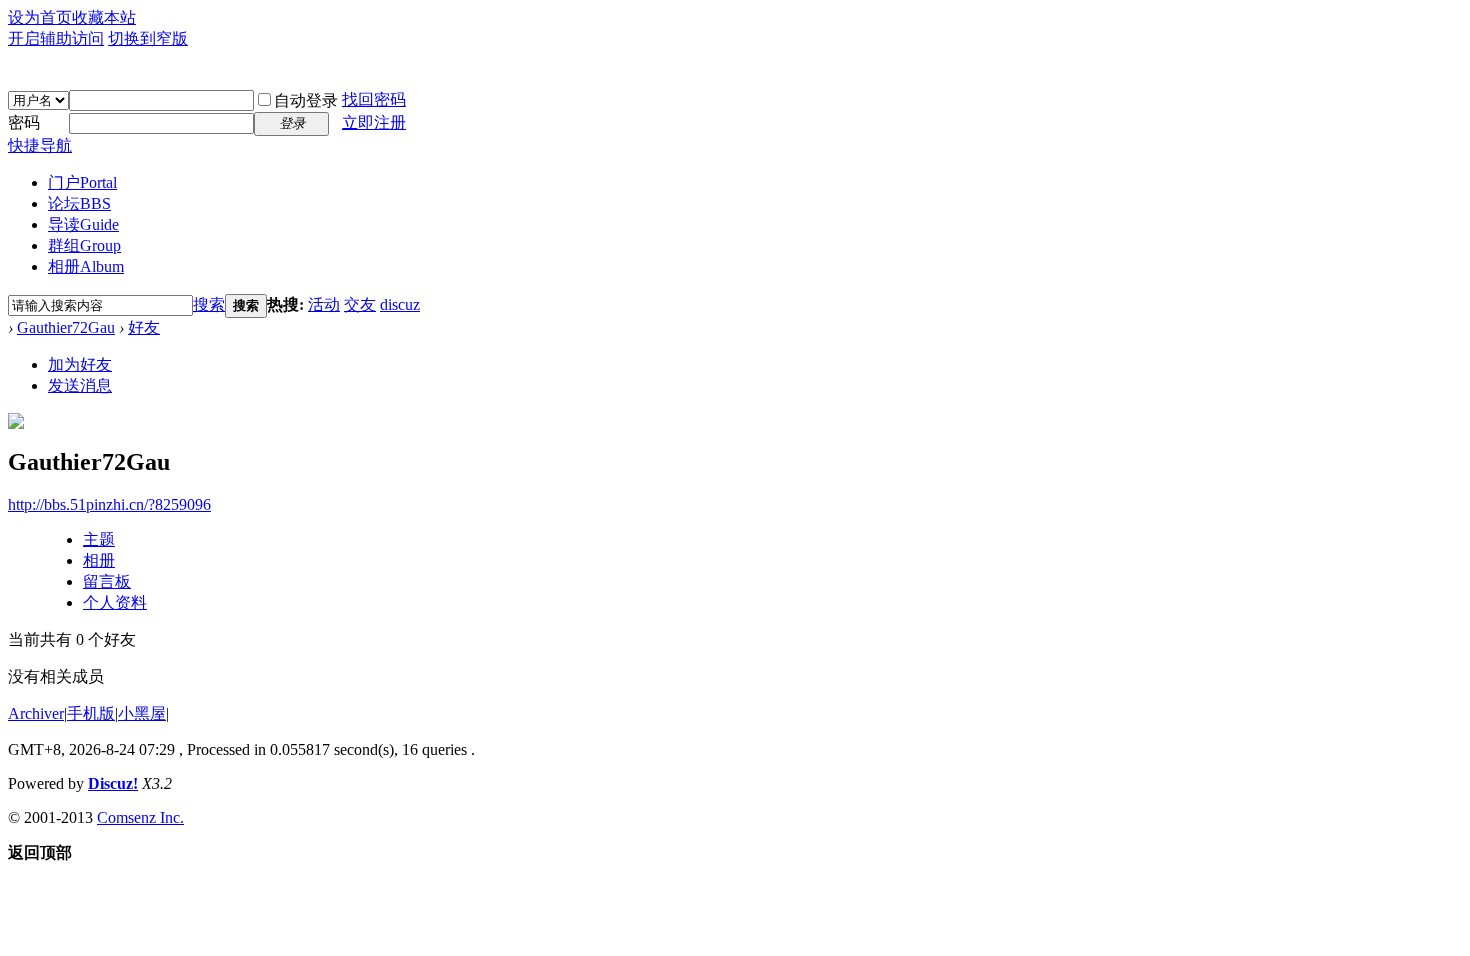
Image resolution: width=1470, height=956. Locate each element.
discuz (400, 304)
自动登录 (306, 100)
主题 (99, 539)
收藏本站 (104, 17)
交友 (360, 304)
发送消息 (80, 385)
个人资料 (115, 602)
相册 (86, 266)
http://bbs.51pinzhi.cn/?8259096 (109, 504)
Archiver (36, 713)
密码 (24, 122)
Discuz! (113, 783)
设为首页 (40, 17)
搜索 (209, 304)
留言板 (107, 581)
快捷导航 (40, 145)
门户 (82, 182)
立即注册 (374, 122)
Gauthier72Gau (66, 327)
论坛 (79, 203)
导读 (83, 224)
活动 (324, 304)
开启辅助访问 (56, 38)
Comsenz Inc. (140, 817)
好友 (144, 327)
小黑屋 (142, 713)
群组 (84, 245)
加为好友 (80, 364)
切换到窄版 (148, 38)
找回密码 (374, 99)
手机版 (91, 713)
